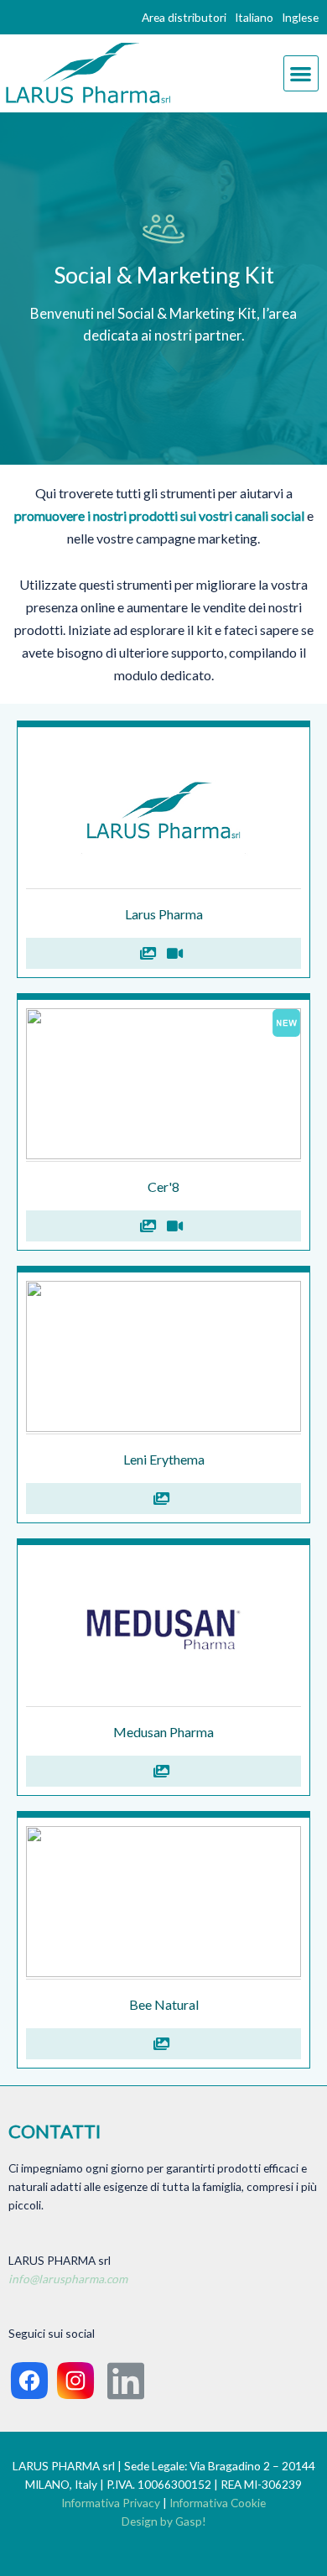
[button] (301, 73)
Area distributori (184, 17)
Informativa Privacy (111, 2503)
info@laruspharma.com (68, 2279)
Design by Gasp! (164, 2521)
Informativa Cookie (218, 2503)
